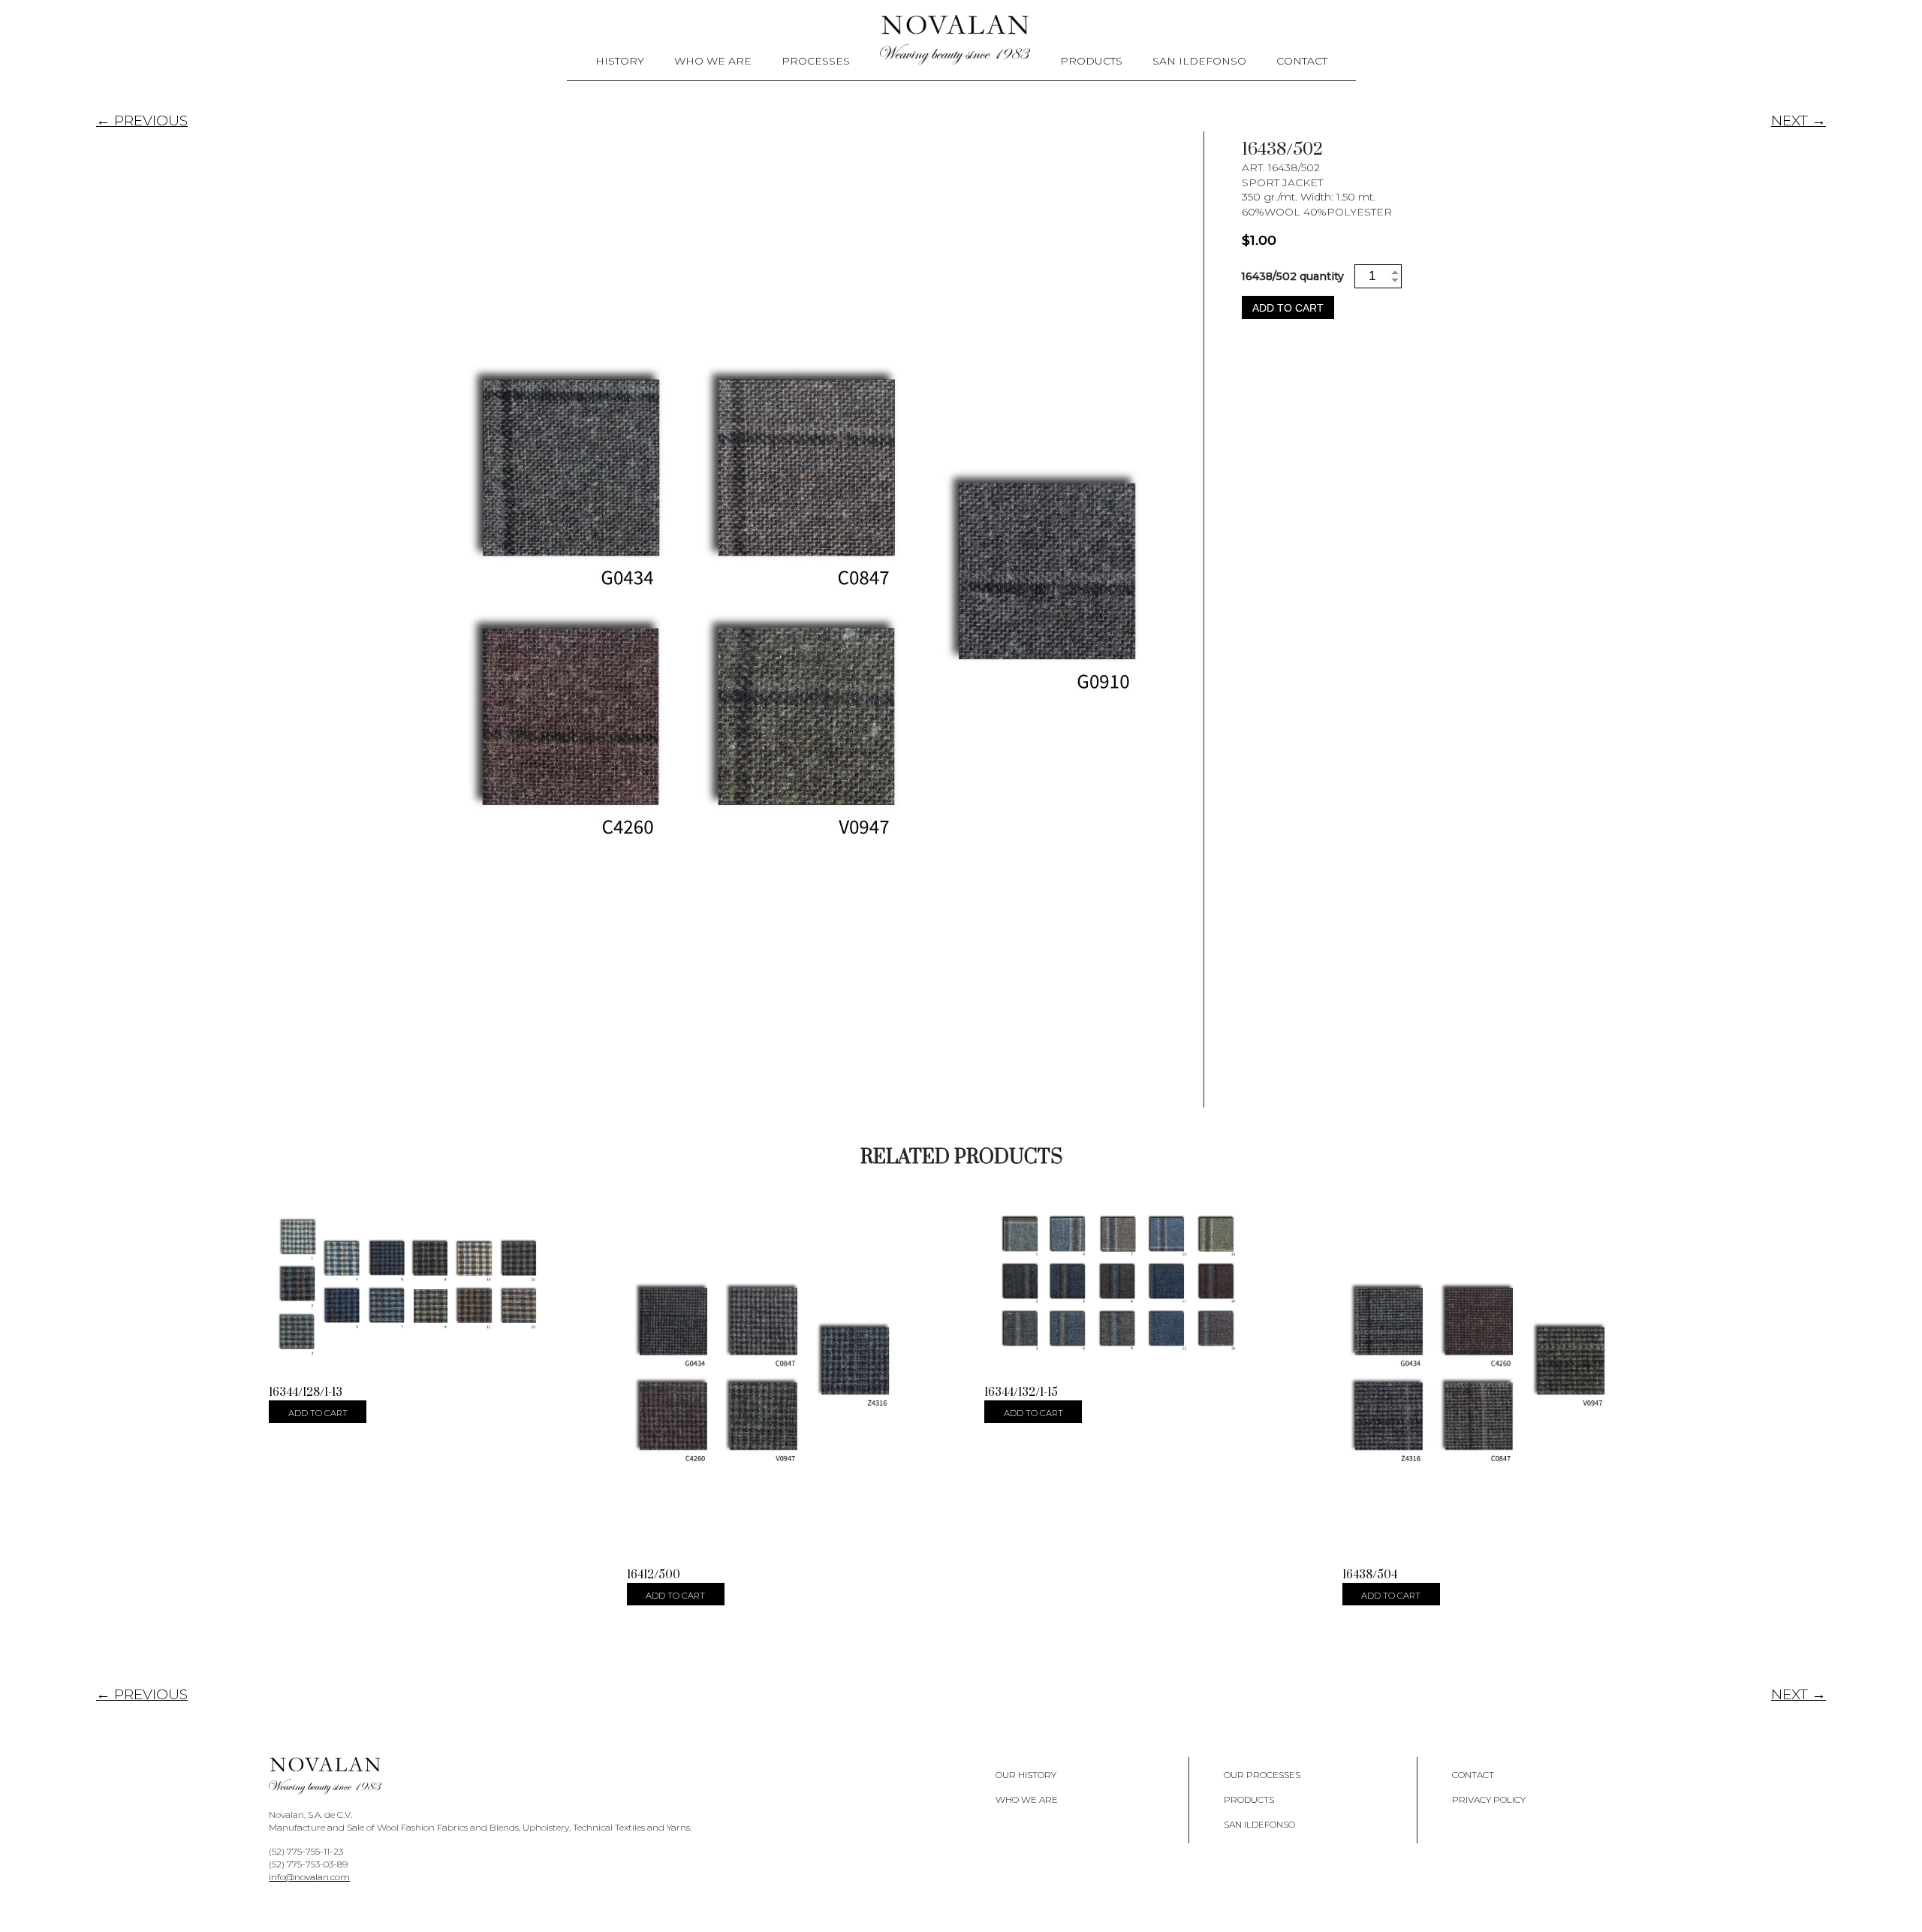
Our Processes (1262, 1775)
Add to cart (1288, 308)
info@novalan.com (309, 1877)
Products (1091, 61)
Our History (1026, 1775)
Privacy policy (1489, 1799)
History (620, 61)
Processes (816, 61)
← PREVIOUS (142, 121)
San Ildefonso (1199, 61)
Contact (1302, 61)
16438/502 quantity (1292, 276)
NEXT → (1798, 121)
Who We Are (713, 61)
